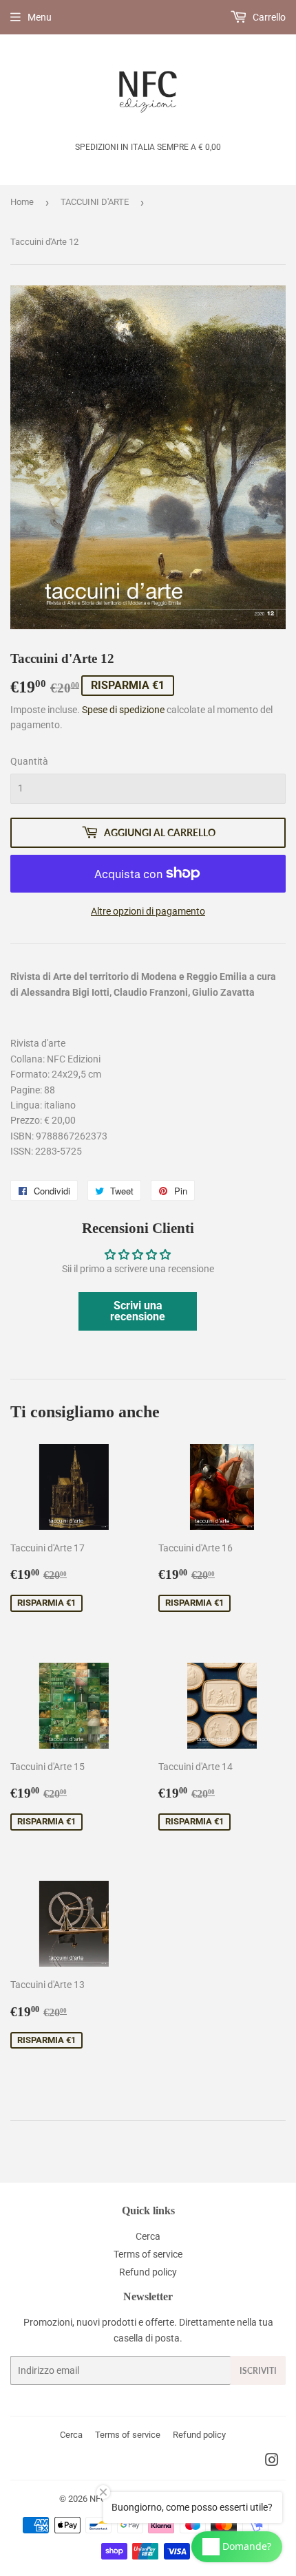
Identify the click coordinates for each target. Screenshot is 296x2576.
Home (22, 202)
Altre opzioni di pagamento (148, 911)
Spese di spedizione (123, 710)
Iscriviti (258, 2371)
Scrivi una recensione (138, 1311)
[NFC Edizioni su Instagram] (272, 2462)
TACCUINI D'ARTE (95, 202)
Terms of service (148, 2254)
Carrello (268, 17)
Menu (40, 17)
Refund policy (148, 2272)
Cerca (148, 2236)
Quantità (29, 761)
